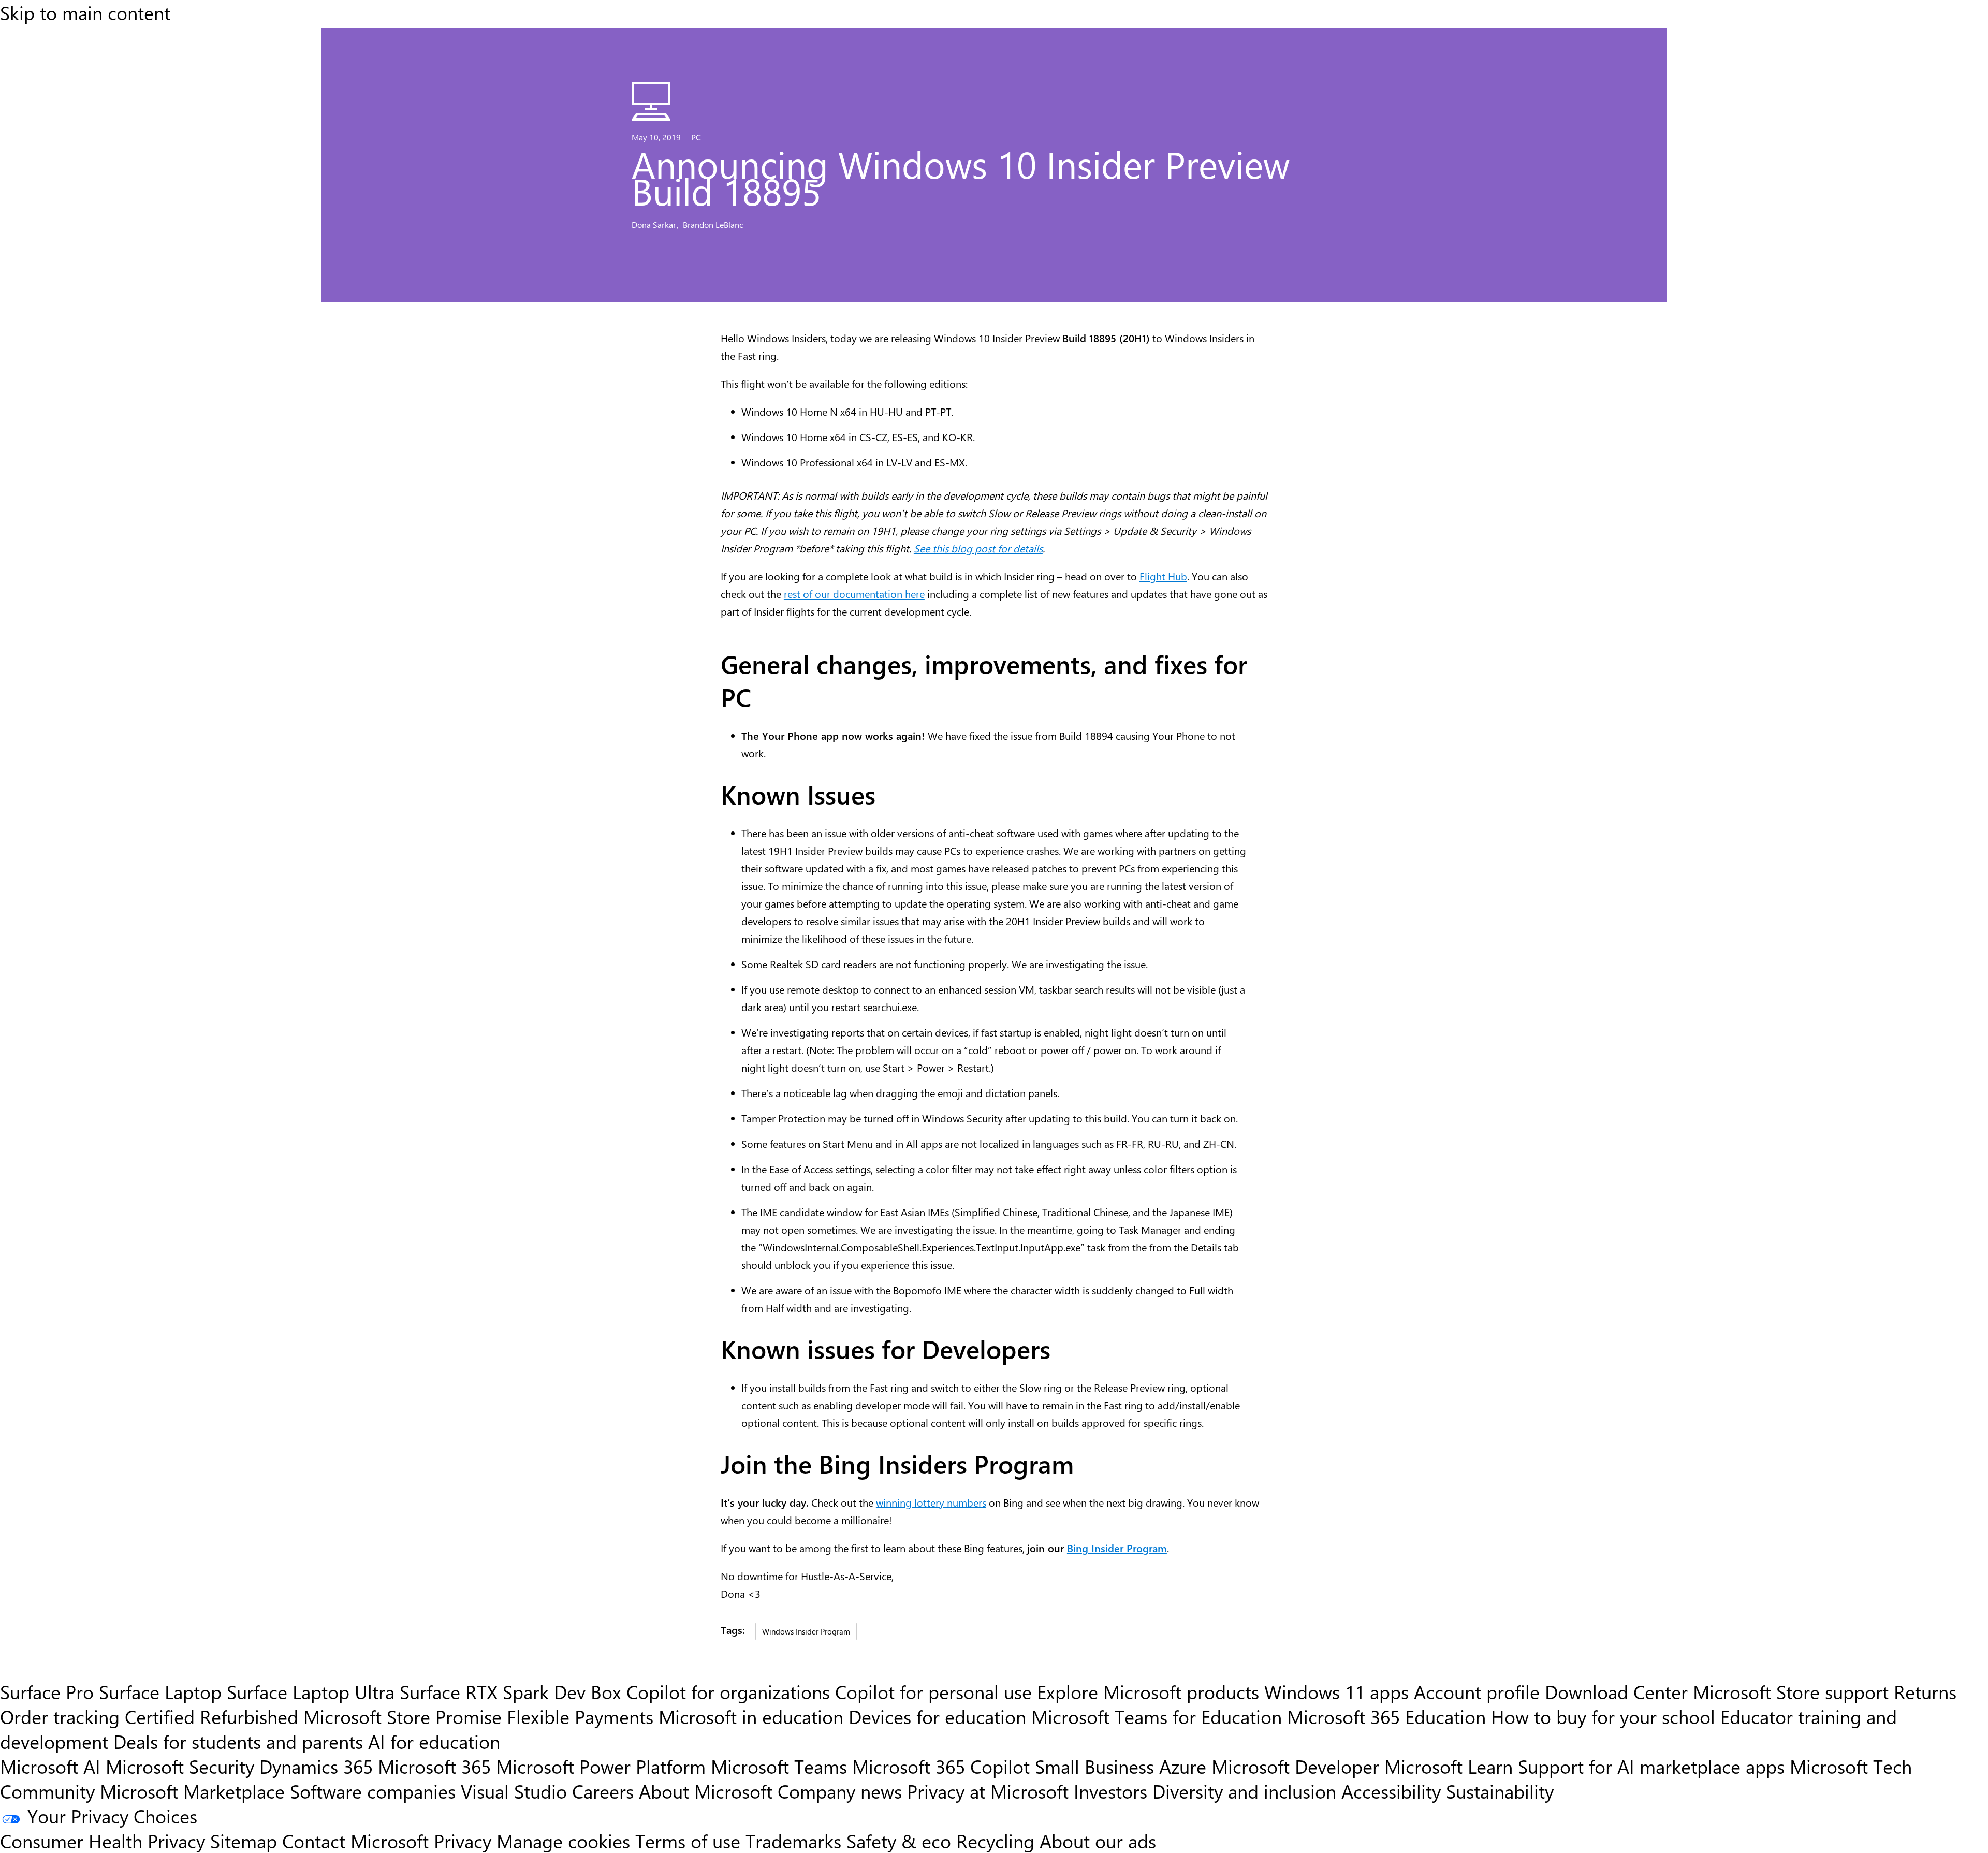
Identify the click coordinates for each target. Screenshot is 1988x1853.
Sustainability (1500, 1791)
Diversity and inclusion (1244, 1791)
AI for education (434, 1741)
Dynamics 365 (316, 1766)
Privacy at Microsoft (988, 1791)
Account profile (1477, 1691)
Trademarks (793, 1841)
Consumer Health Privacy (103, 1841)
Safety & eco (899, 1841)
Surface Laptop (160, 1691)
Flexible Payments (580, 1716)
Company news (840, 1791)
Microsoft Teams (779, 1766)
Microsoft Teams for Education (1157, 1716)
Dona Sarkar (655, 224)
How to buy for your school (1603, 1716)
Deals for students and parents (238, 1741)
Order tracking (60, 1716)
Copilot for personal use (933, 1691)
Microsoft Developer (1295, 1766)
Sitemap (244, 1841)
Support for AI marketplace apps (1651, 1766)
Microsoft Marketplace (192, 1791)
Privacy (465, 1841)
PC (696, 137)
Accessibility (1391, 1791)
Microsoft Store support (1791, 1691)
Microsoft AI (50, 1766)
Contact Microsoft (355, 1841)
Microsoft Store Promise (403, 1716)
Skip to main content (85, 12)
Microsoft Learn (1449, 1766)
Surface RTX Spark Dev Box (510, 1691)
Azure (1183, 1766)
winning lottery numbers (931, 1502)
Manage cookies (563, 1841)
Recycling (995, 1841)
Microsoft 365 (434, 1766)
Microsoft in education (751, 1716)
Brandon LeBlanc (713, 224)
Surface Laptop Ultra (311, 1691)
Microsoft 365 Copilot (941, 1766)
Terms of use (688, 1841)
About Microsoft (706, 1791)
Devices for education (937, 1716)
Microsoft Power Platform (601, 1766)
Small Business (1094, 1766)
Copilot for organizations (728, 1691)
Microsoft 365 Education (1386, 1716)
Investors (1110, 1791)
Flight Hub (1163, 576)
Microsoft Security (180, 1766)
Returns (1925, 1691)
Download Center (1616, 1691)
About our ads (1098, 1841)
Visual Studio (514, 1791)
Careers (603, 1791)
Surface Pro (47, 1691)
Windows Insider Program (806, 1631)
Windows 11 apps (1336, 1691)
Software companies (373, 1791)
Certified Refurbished (211, 1716)
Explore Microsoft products (1148, 1691)
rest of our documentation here (854, 594)
